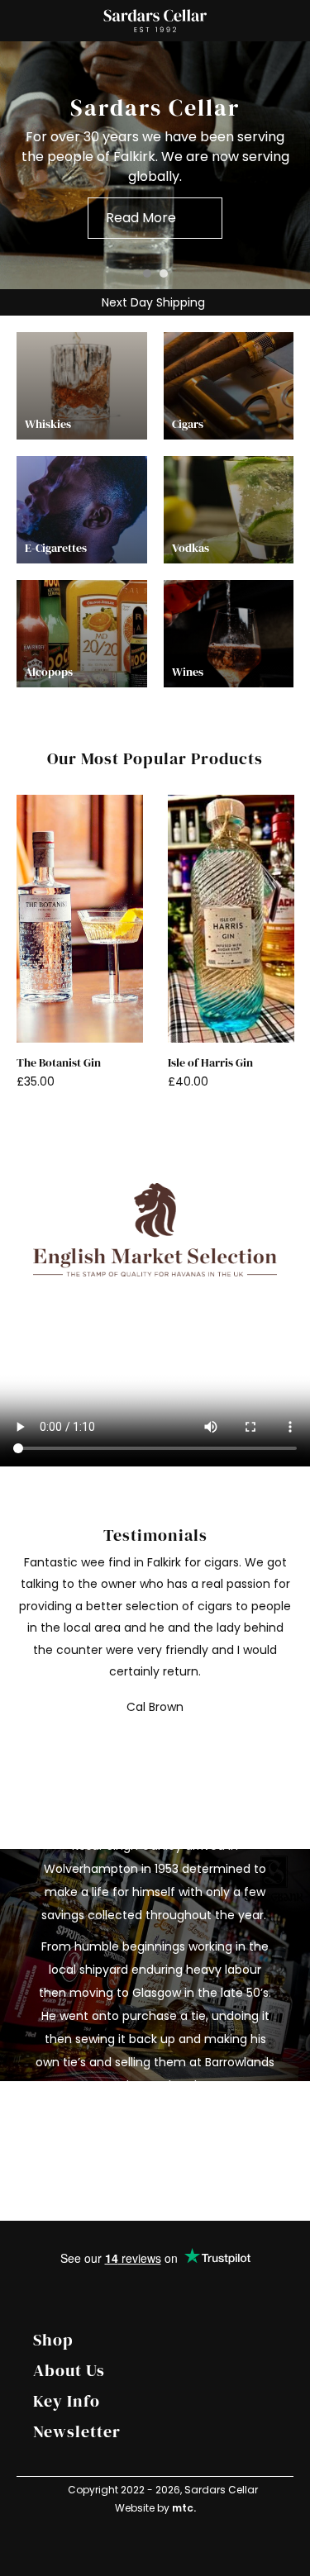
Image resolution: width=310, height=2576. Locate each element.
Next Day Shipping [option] (152, 302)
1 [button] (147, 273)
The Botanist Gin (59, 1063)
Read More (141, 2125)
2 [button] (164, 273)
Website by (155, 2508)
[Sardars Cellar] (155, 166)
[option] (155, 165)
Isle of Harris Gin (210, 1063)
